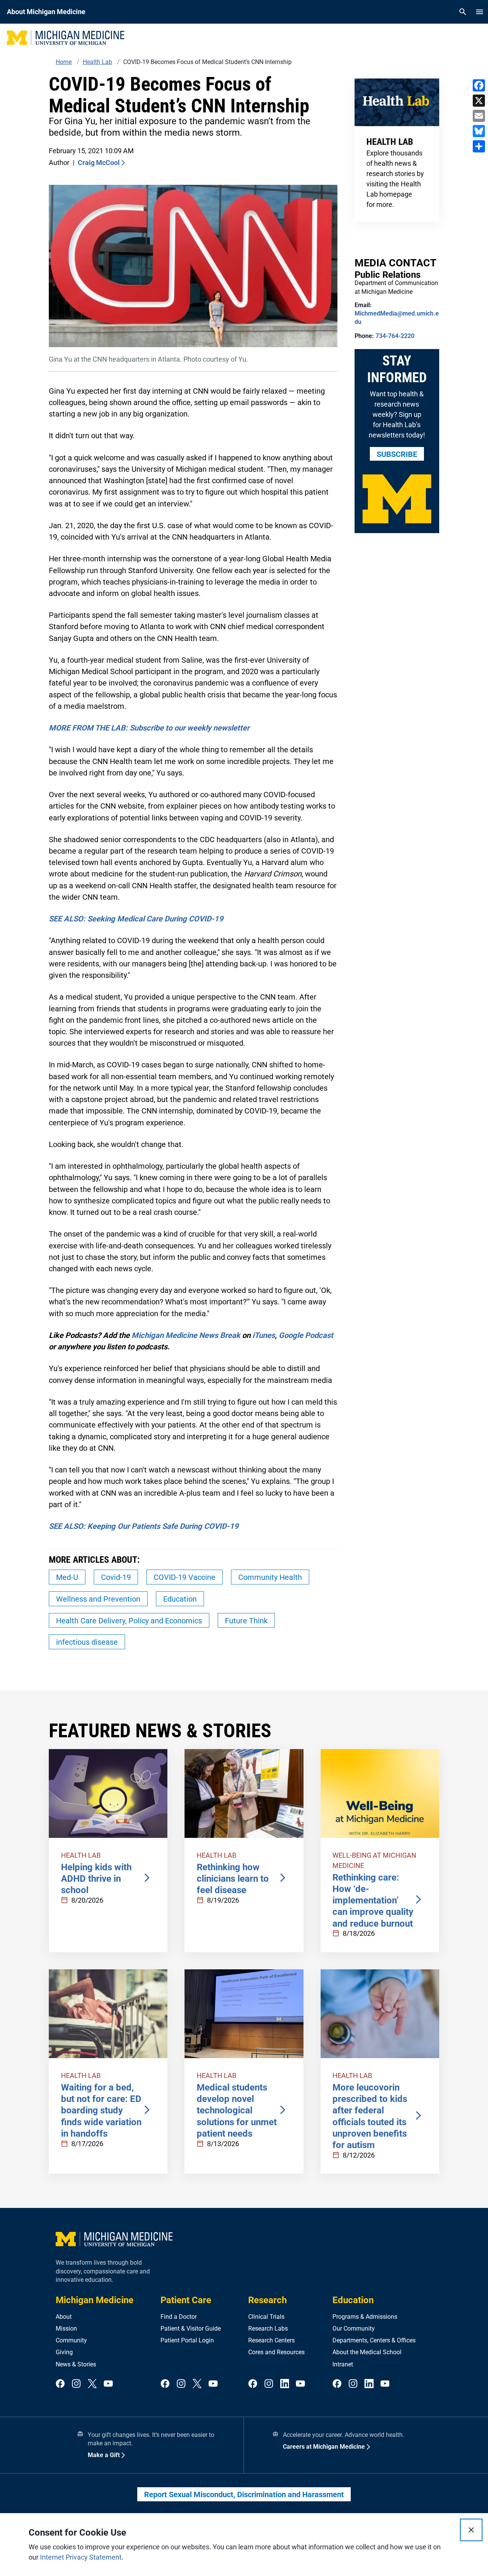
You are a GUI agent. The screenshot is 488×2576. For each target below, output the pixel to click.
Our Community (354, 2328)
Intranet (343, 2364)
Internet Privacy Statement (81, 2557)
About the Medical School (367, 2352)
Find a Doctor (179, 2317)
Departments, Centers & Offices (374, 2340)
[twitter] (92, 2384)
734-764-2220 (395, 336)
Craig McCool (99, 163)
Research (267, 2300)
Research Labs (268, 2328)
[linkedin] (285, 2384)
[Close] (471, 2530)
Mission (66, 2328)
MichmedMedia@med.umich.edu (397, 318)
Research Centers (271, 2340)
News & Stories (76, 2364)
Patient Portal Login (187, 2340)
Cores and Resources (276, 2352)
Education (353, 2300)
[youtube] (108, 2384)
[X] (479, 101)
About (64, 2317)
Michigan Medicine (95, 2300)
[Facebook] (479, 85)
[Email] (479, 116)
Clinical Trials (266, 2317)
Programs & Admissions (365, 2317)
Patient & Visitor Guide (191, 2328)
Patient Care (186, 2300)
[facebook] (60, 2384)
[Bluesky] (479, 131)
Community (71, 2340)
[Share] (479, 146)
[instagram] (76, 2384)
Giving (64, 2352)
